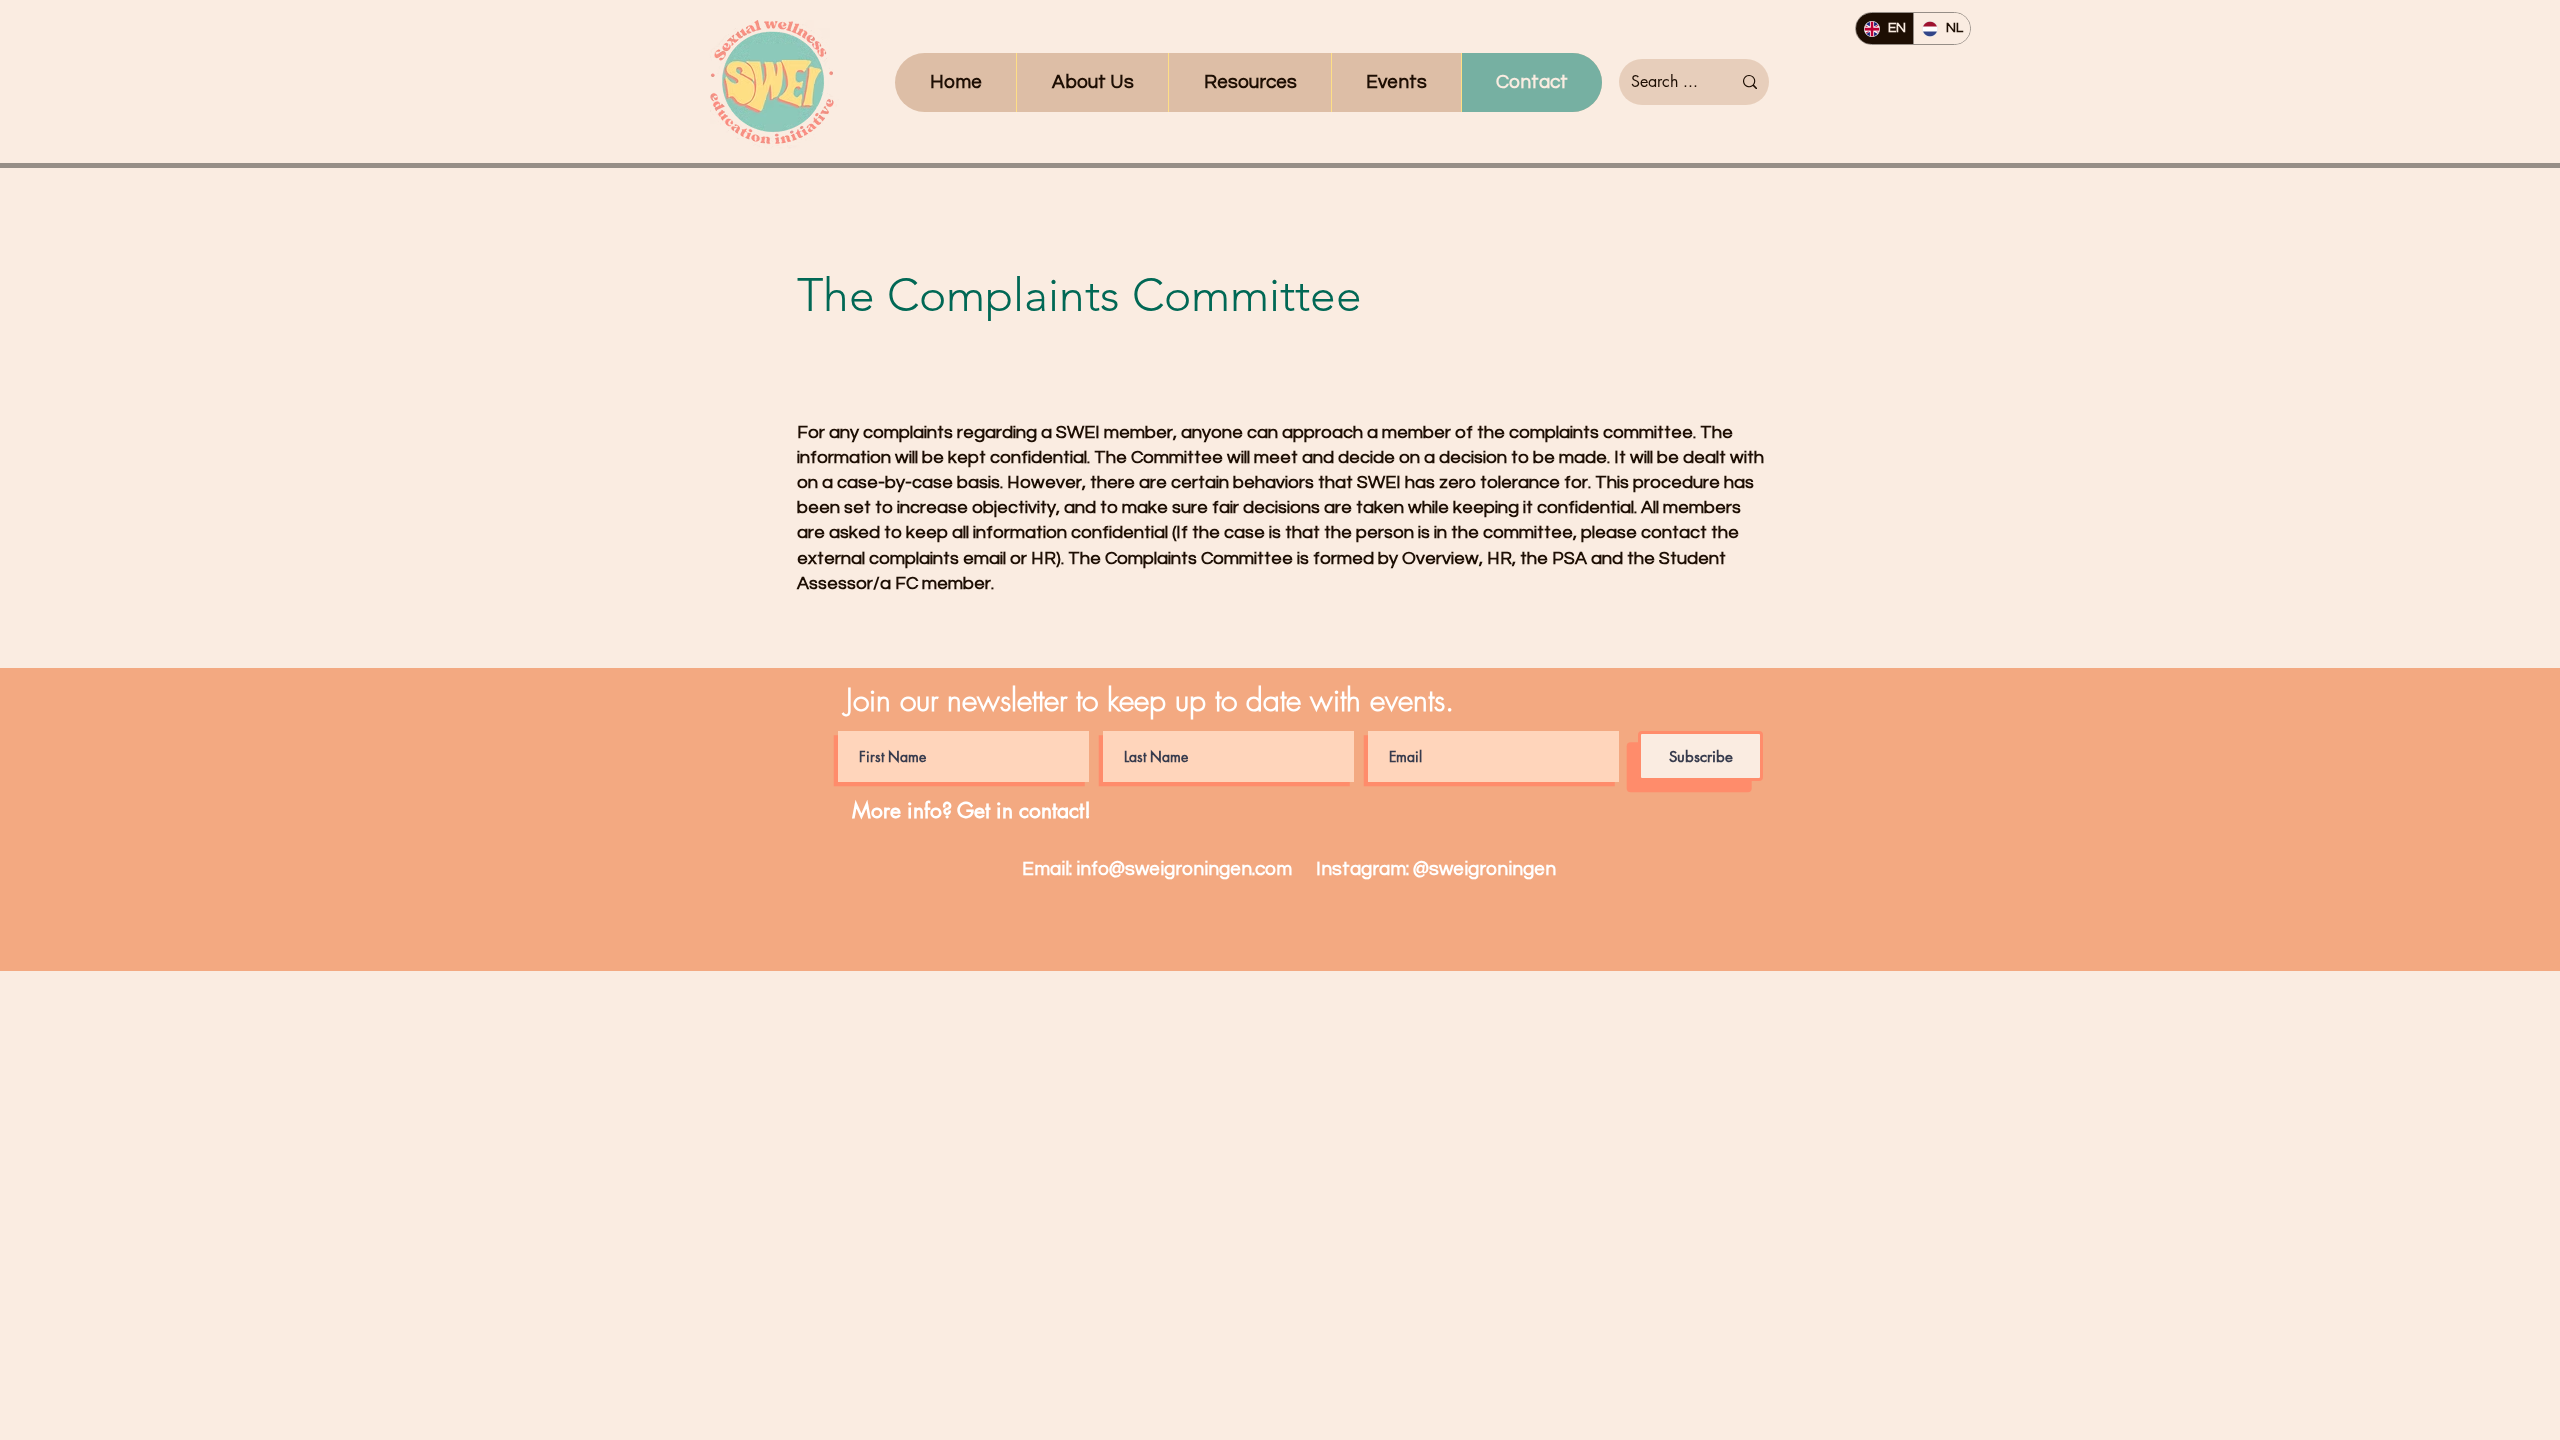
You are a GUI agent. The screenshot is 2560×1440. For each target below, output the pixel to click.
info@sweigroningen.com (1184, 869)
